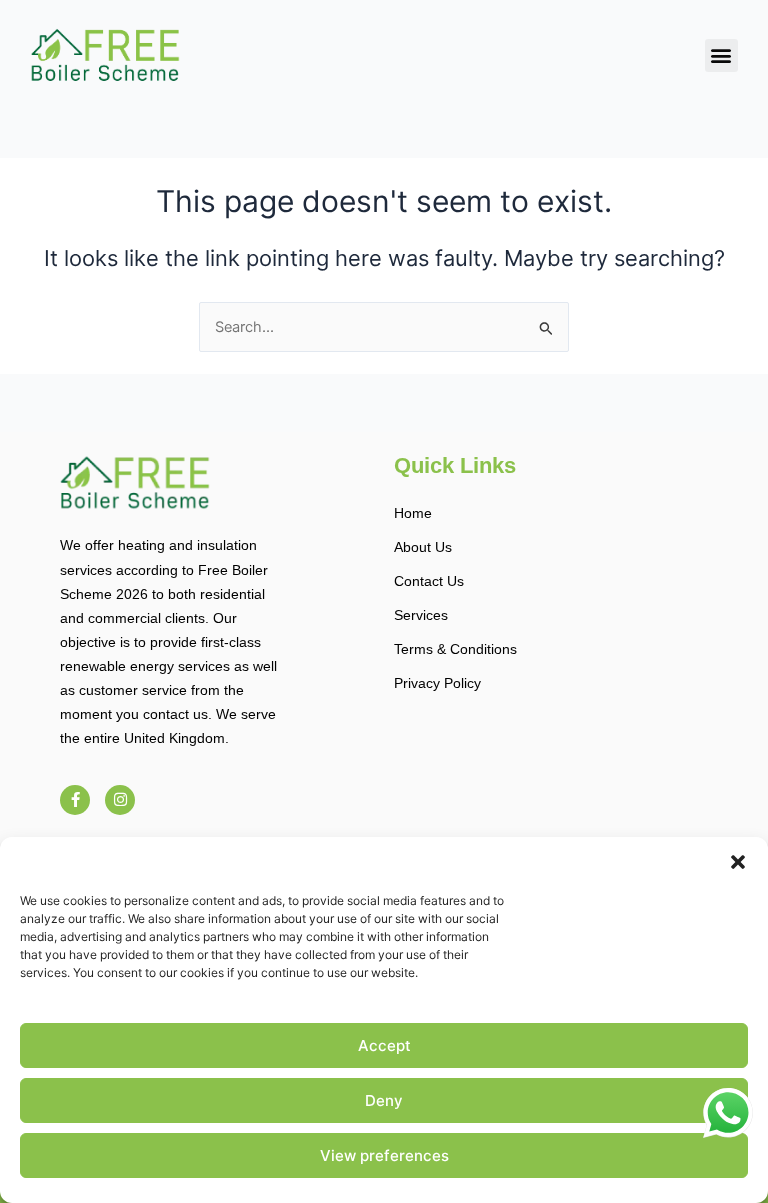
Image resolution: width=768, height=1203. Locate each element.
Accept (384, 1045)
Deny (384, 1100)
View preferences (384, 1155)
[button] (738, 862)
